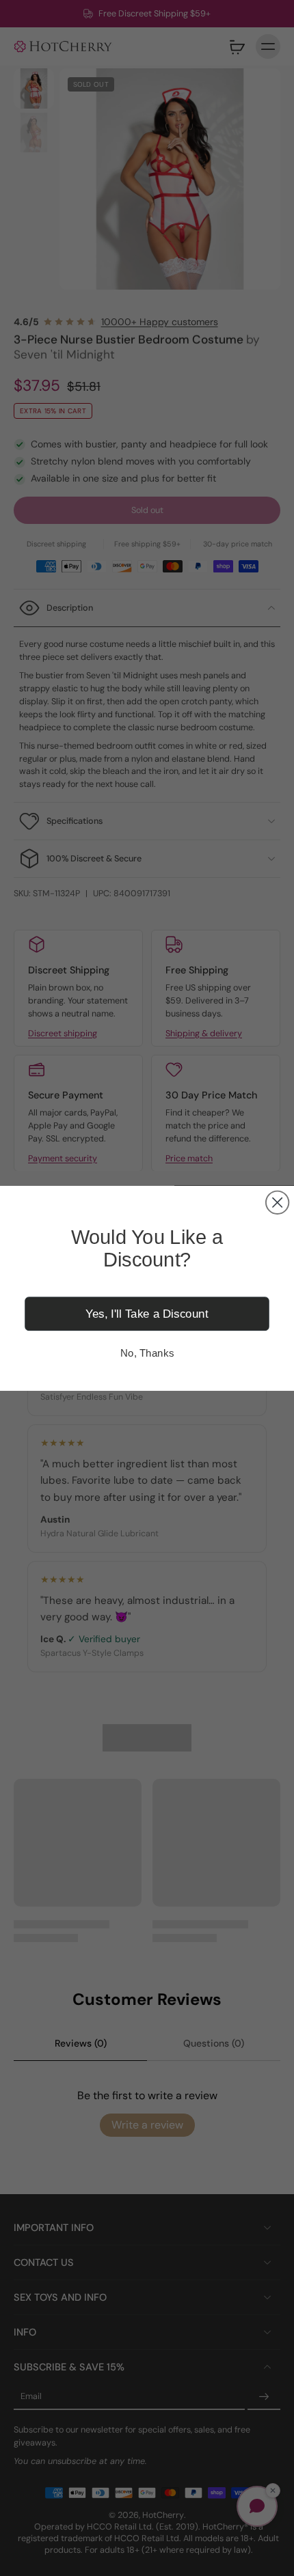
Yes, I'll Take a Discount (147, 1313)
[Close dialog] (277, 1202)
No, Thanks (147, 1353)
